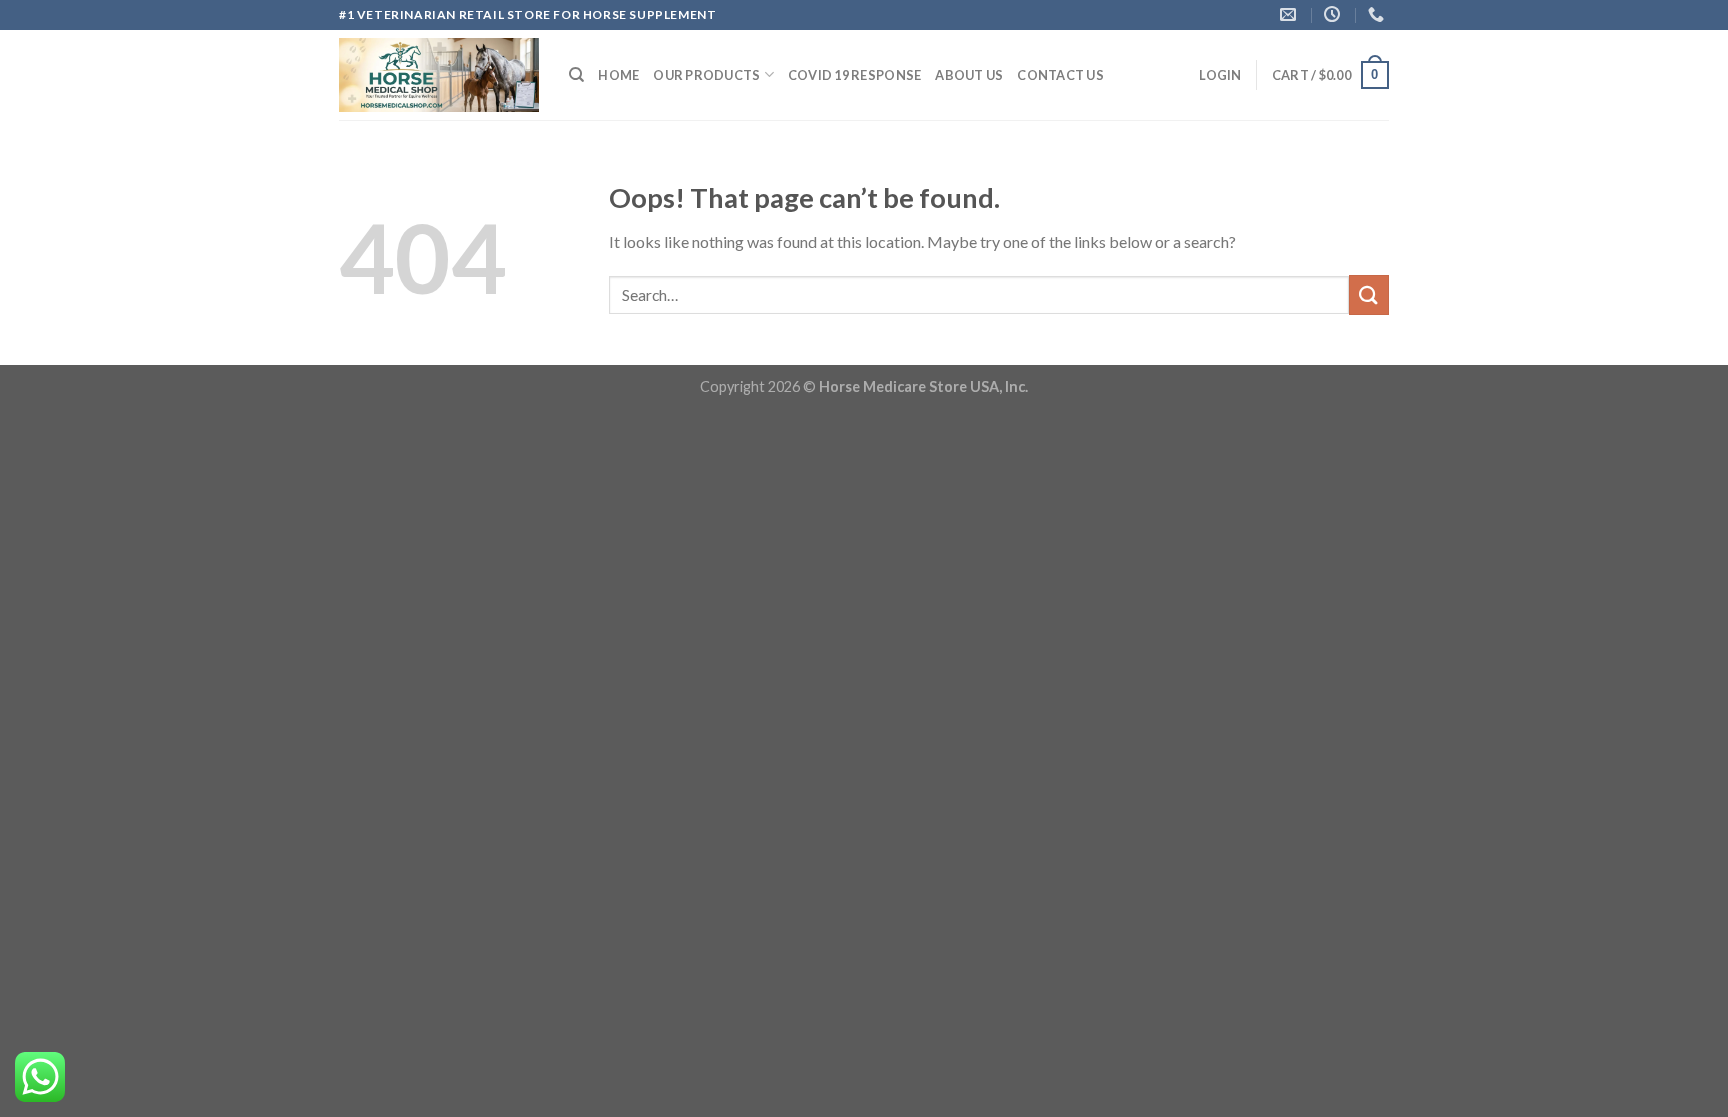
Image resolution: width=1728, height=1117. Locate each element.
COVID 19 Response (854, 75)
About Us (969, 75)
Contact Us (1060, 75)
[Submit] (1369, 294)
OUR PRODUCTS (706, 75)
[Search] (576, 75)
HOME (618, 75)
